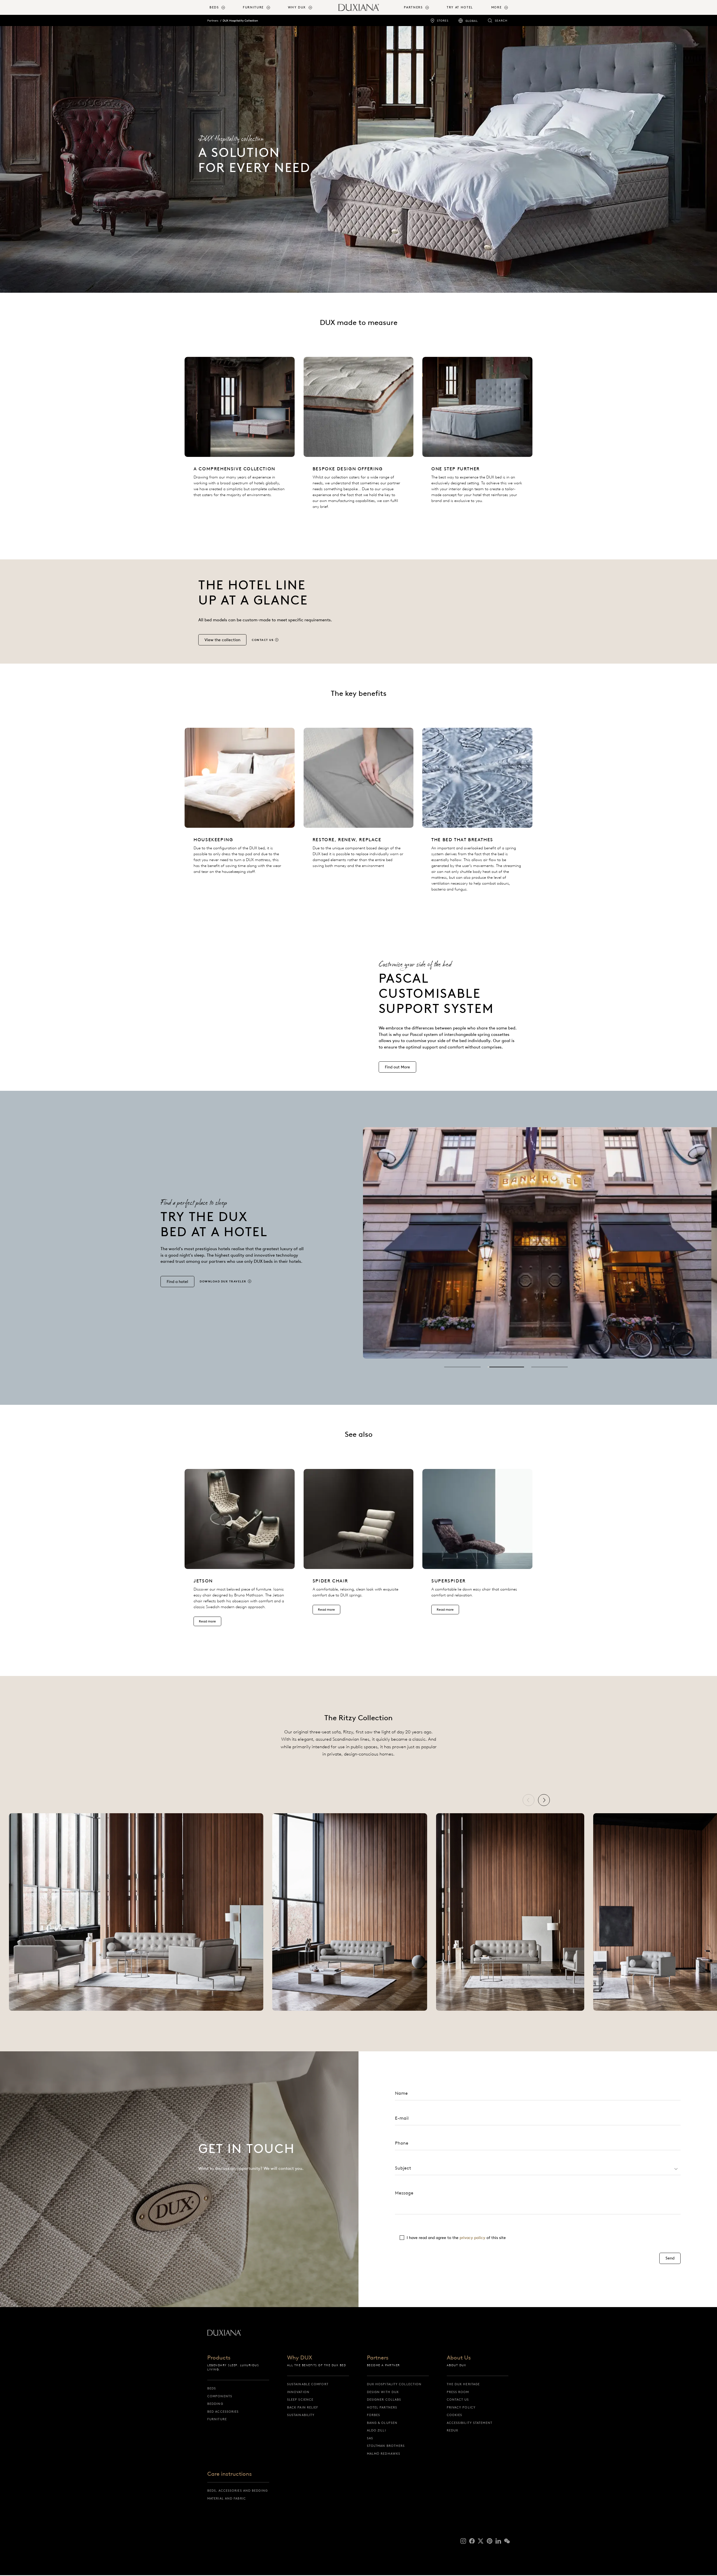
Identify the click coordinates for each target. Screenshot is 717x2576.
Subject (403, 2168)
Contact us (458, 2400)
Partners (213, 21)
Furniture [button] (253, 7)
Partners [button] (413, 7)
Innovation (298, 2392)
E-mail (402, 2118)
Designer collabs (384, 2400)
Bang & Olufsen (382, 2423)
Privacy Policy (461, 2407)
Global (472, 21)
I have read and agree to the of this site (456, 2238)
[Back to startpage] (359, 7)
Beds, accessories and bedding (238, 2491)
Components (220, 2396)
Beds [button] (214, 7)
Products (219, 2358)
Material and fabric (227, 2498)
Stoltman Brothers (386, 2446)
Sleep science (300, 2400)
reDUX (453, 2430)
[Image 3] (550, 1367)
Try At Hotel (460, 7)
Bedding (215, 2404)
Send (670, 2258)
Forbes (374, 2415)
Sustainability (301, 2415)
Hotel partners (382, 2407)
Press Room (458, 2392)
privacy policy (472, 2238)
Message (404, 2193)
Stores (443, 21)
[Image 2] (506, 1367)
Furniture (217, 2419)
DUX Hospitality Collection (240, 21)
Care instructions (230, 2474)
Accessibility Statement (470, 2423)
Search (501, 21)
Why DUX (300, 2358)
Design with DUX (383, 2392)
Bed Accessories (223, 2412)
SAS (370, 2438)
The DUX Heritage (463, 2384)
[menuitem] (224, 7)
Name (401, 2093)
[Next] (544, 1800)
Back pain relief (303, 2407)
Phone (402, 2143)
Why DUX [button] (297, 7)
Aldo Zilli (376, 2430)
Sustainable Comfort (308, 2384)
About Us (459, 2358)
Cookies (455, 2415)
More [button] (497, 7)
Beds (212, 2388)
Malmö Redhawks (384, 2454)
